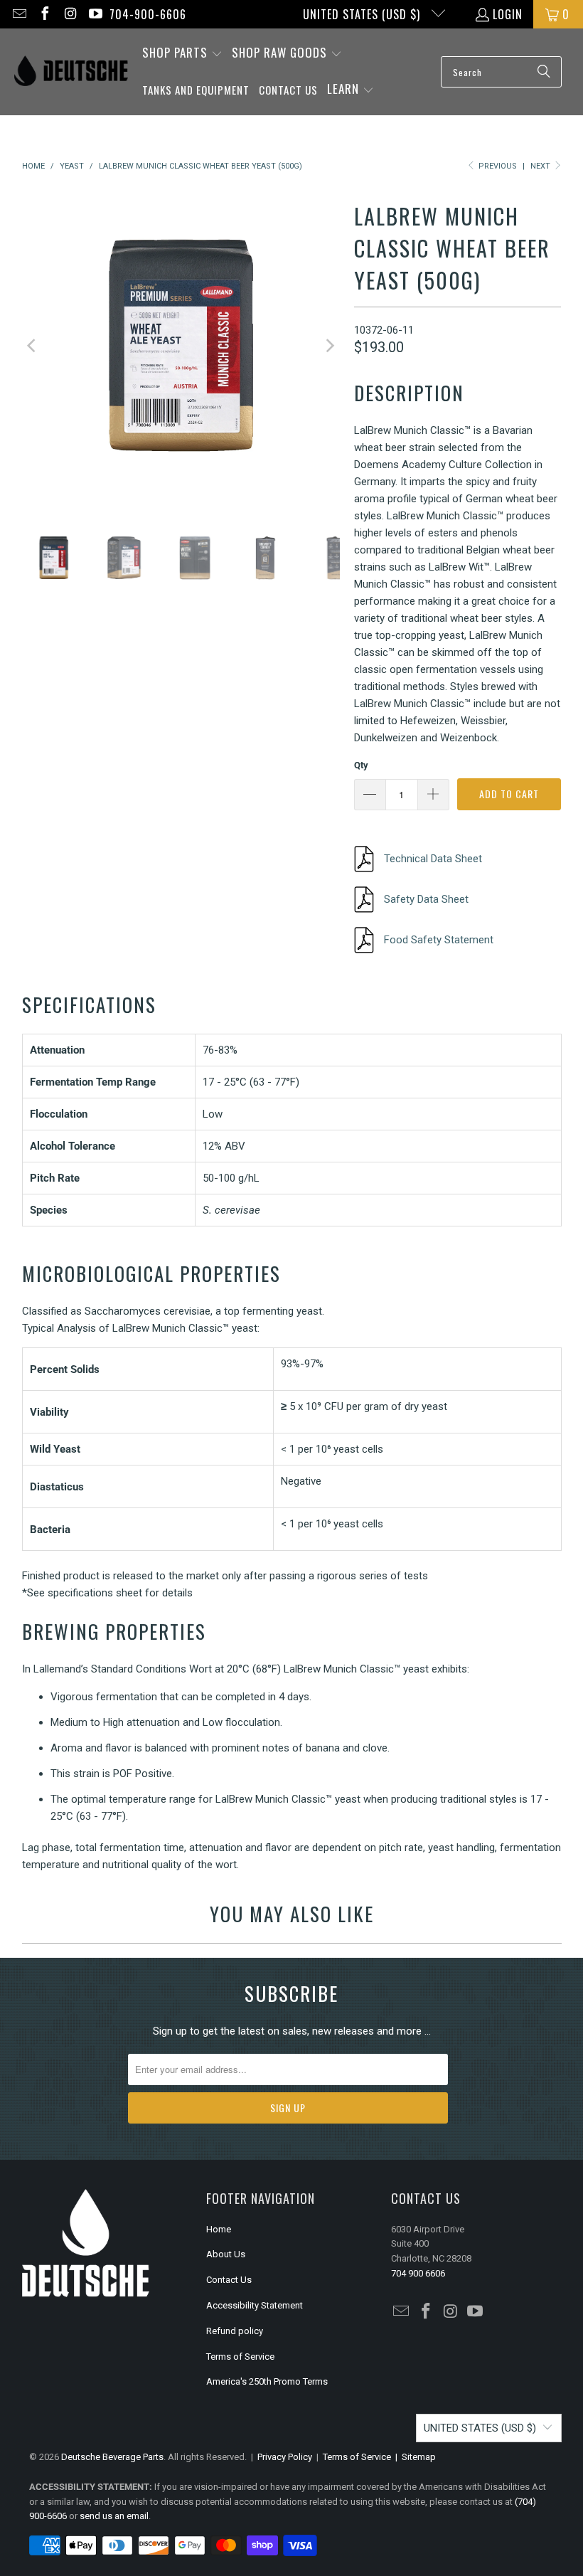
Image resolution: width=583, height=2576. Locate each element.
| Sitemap (413, 2457)
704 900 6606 (418, 2273)
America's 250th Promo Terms (267, 2381)
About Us (226, 2254)
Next (541, 166)
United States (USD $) (363, 14)
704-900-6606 (148, 14)
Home (219, 2229)
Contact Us (229, 2280)
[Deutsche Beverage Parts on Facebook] (44, 14)
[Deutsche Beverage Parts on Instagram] (70, 14)
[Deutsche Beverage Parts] (71, 72)
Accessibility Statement (255, 2305)
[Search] (544, 72)
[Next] (329, 345)
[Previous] (33, 345)
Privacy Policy (285, 2457)
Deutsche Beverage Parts (112, 2457)
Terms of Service (240, 2357)
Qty (361, 765)
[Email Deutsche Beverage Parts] (18, 14)
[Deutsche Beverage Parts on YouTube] (95, 14)
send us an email (114, 2516)
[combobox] (501, 72)
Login (508, 14)
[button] (182, 54)
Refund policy (235, 2331)
